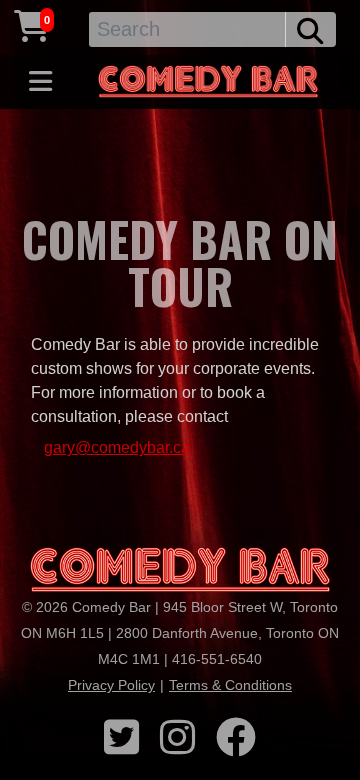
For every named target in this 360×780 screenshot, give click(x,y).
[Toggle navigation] (40, 82)
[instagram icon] (177, 738)
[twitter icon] (121, 738)
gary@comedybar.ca (117, 447)
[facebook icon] (236, 738)
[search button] (310, 29)
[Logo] (180, 570)
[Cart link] (32, 27)
